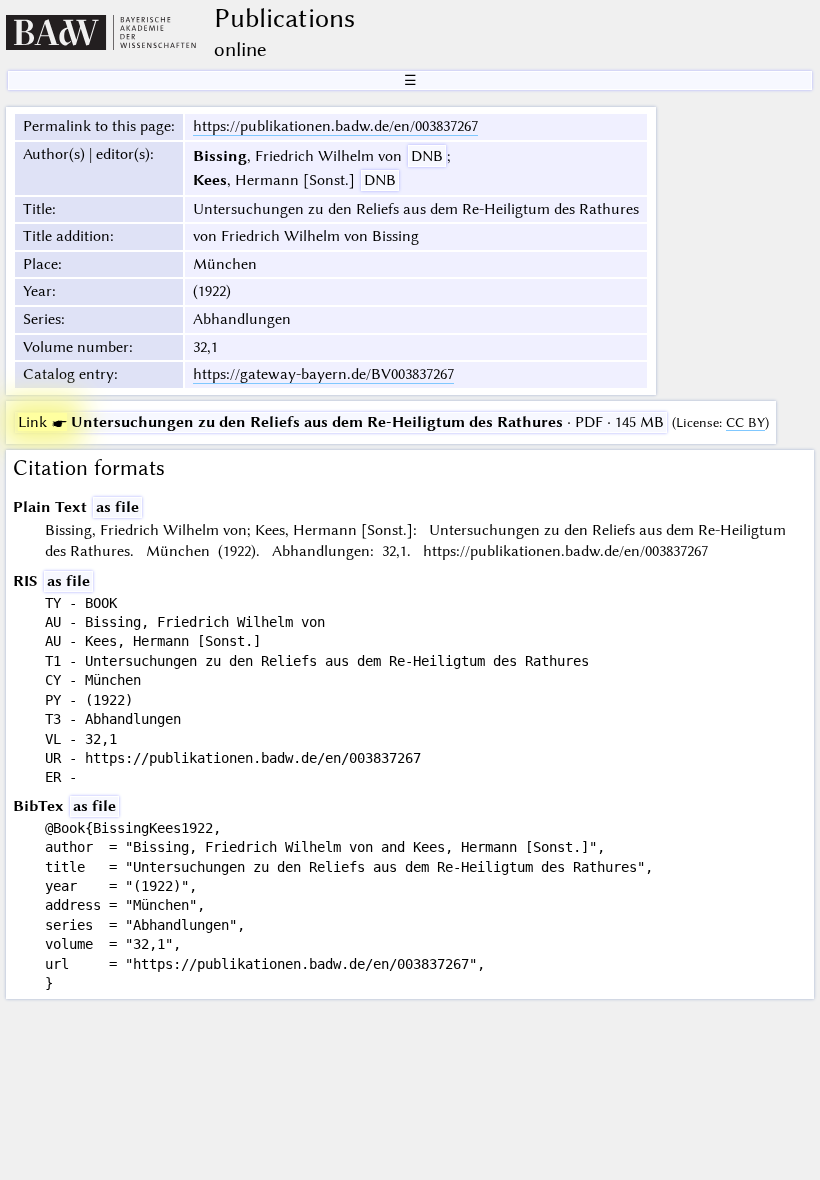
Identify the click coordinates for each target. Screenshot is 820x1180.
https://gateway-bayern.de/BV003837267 (323, 374)
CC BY (745, 422)
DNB (427, 156)
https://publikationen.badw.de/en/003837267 (335, 126)
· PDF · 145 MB (341, 422)
